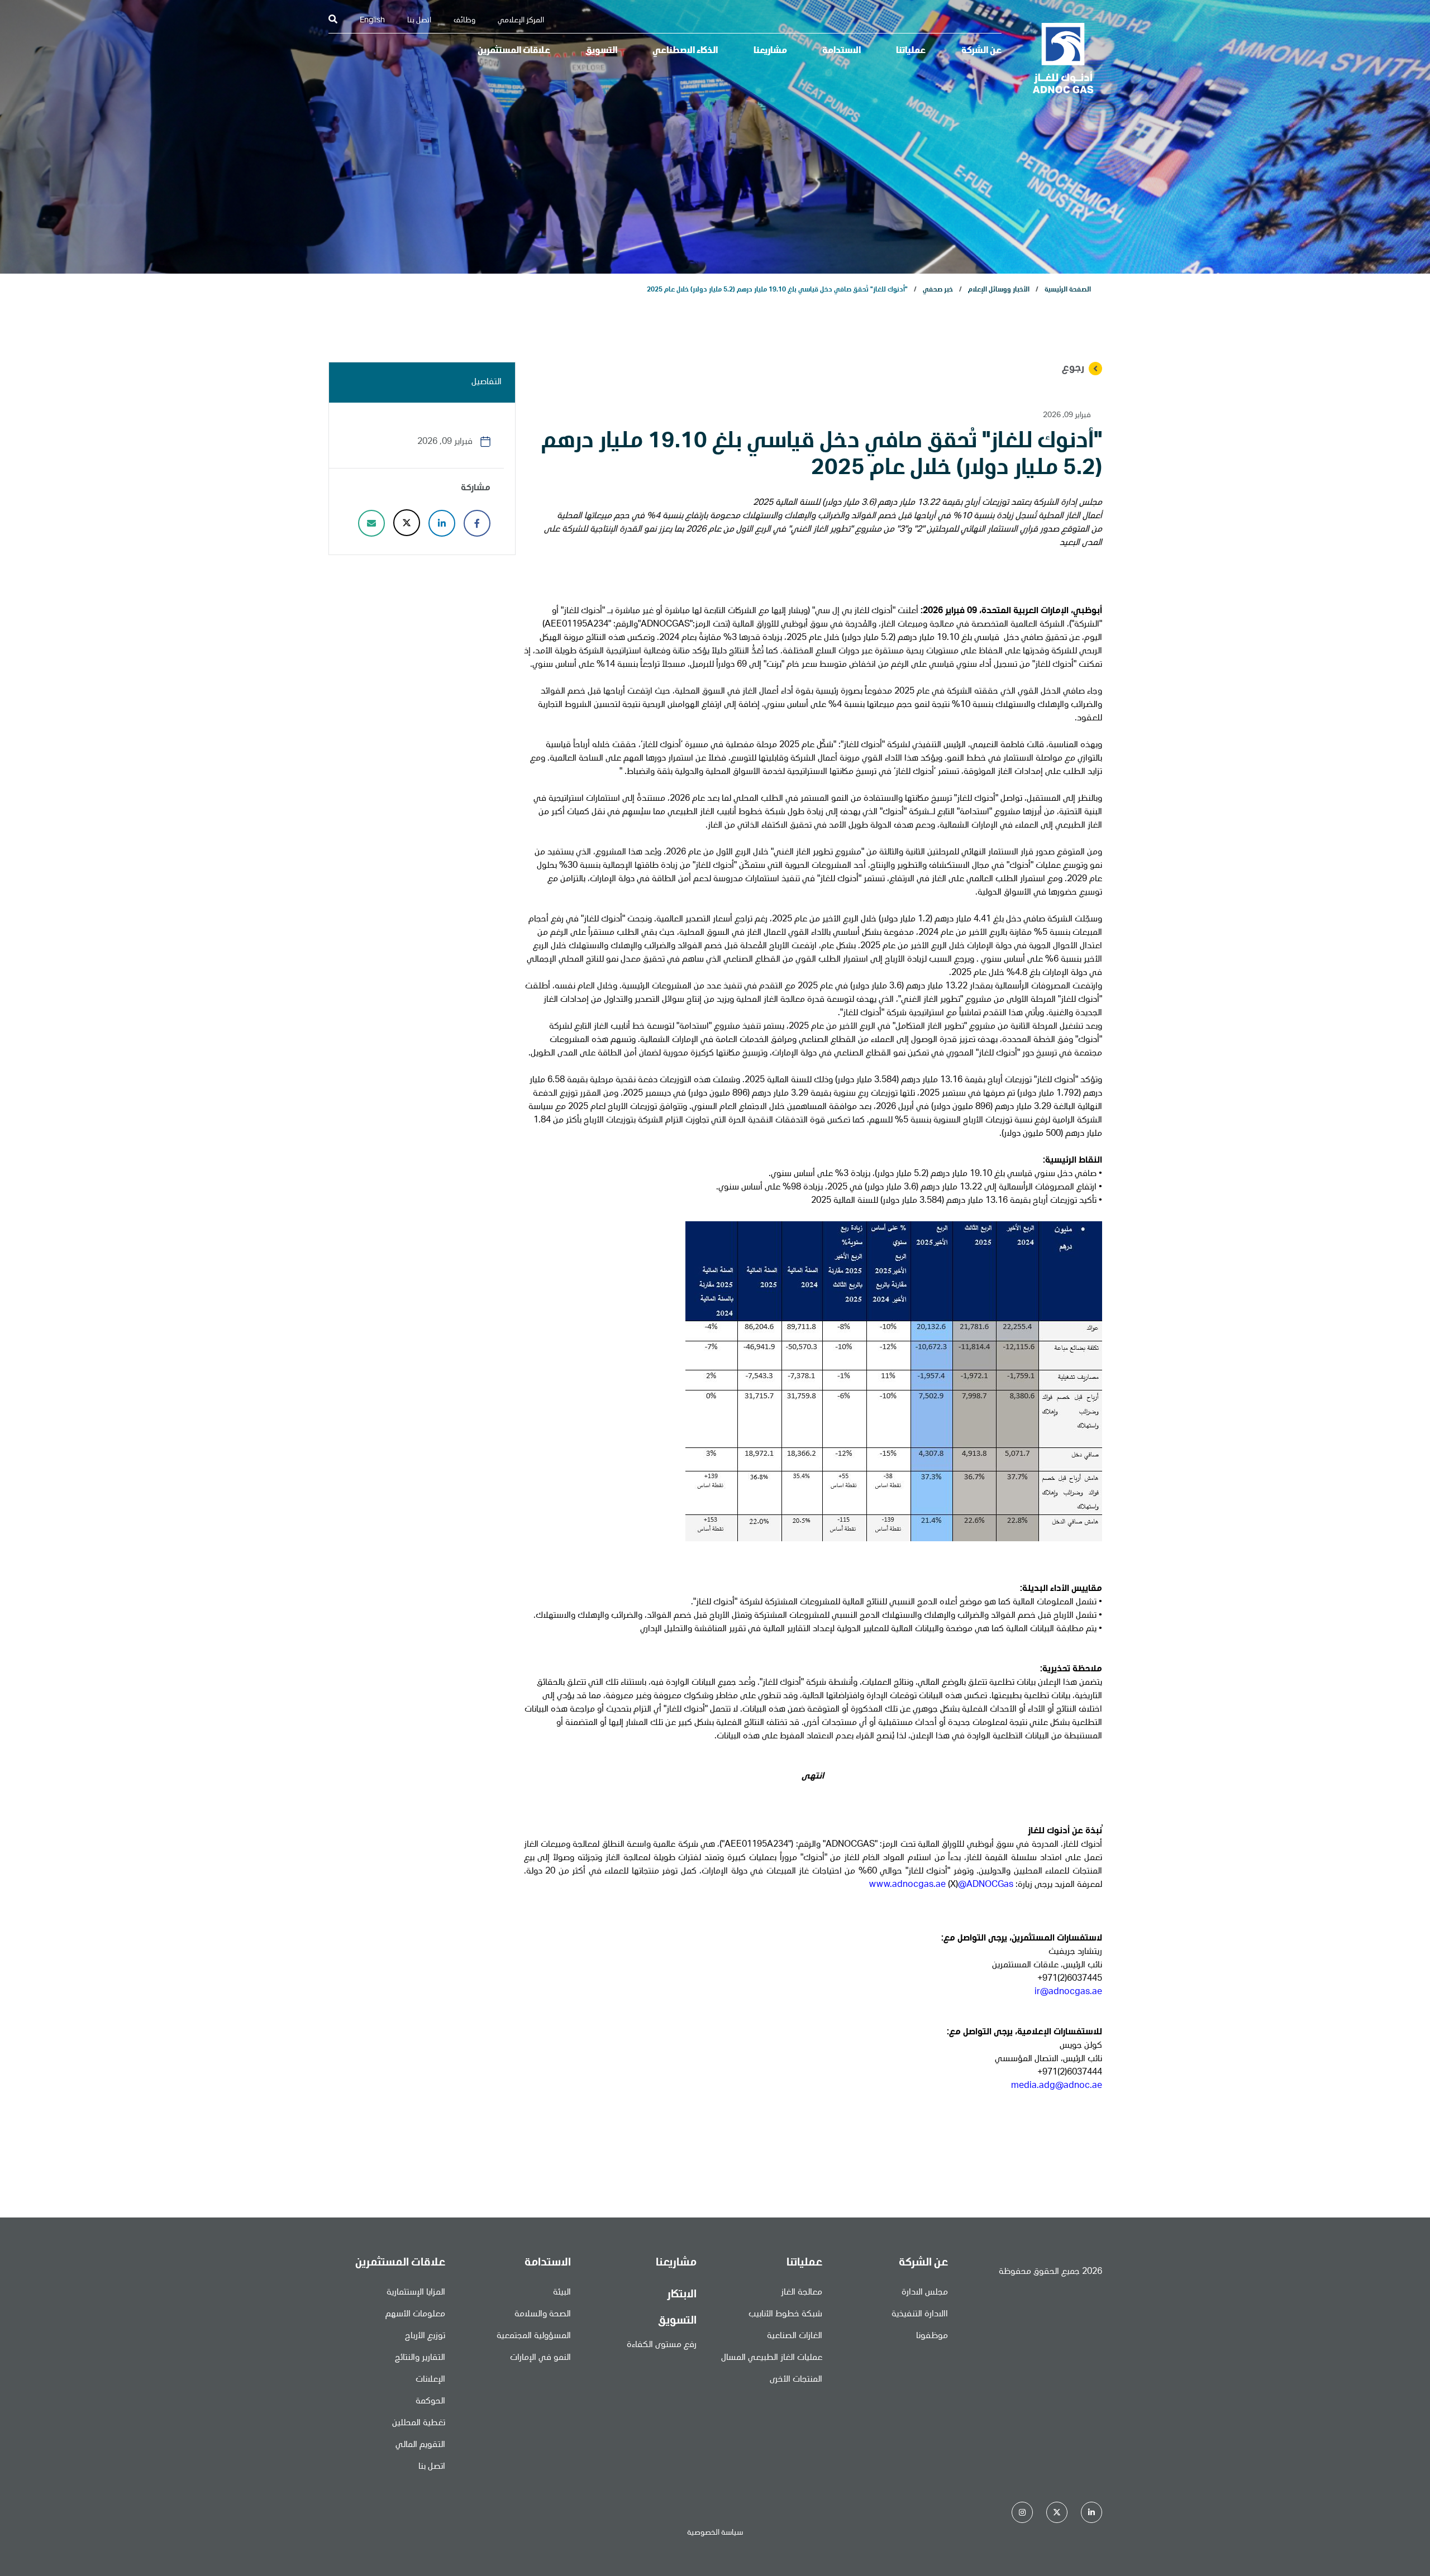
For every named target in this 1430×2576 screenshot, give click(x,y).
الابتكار (682, 2295)
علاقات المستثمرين (514, 51)
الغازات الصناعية (795, 2336)
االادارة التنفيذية (920, 2315)
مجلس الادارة (925, 2293)
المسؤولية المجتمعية (534, 2336)
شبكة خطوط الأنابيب (785, 2315)
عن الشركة (981, 51)
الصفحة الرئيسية (1068, 290)
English (372, 21)
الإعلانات (430, 2380)
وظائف (464, 21)
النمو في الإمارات (540, 2358)
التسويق (601, 51)
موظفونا (932, 2336)
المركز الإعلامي (521, 21)
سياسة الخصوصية (715, 2533)
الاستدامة (842, 51)
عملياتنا (911, 51)
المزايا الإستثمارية (416, 2293)
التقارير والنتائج (420, 2358)
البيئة (562, 2293)
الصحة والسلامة (543, 2315)
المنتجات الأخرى (796, 2380)
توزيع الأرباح (425, 2336)
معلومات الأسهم (415, 2315)
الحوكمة (430, 2402)
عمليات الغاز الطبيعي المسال (772, 2358)
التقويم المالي (420, 2445)
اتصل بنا (419, 21)
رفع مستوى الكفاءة (662, 2345)
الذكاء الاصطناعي (685, 51)
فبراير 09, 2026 (1067, 415)
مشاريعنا (770, 51)
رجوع (1073, 369)
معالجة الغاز (802, 2293)
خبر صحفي (938, 290)
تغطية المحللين (419, 2424)
